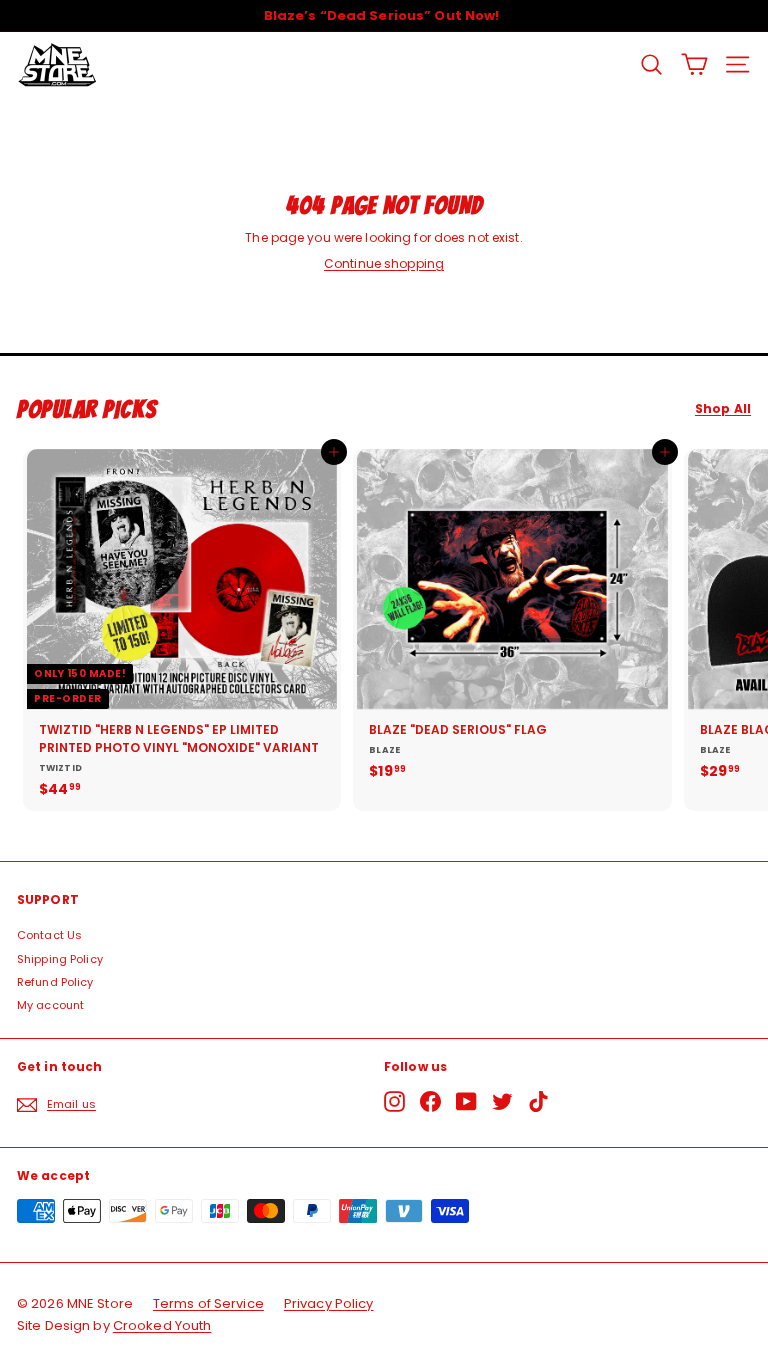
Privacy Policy (329, 1303)
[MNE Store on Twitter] (502, 1101)
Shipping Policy (60, 959)
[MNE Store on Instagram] (394, 1101)
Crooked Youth (162, 1325)
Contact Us (49, 935)
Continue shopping (384, 263)
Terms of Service (208, 1303)
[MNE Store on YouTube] (466, 1101)
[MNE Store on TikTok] (538, 1101)
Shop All (723, 409)
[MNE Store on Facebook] (430, 1101)
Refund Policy (55, 982)
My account (50, 1005)
